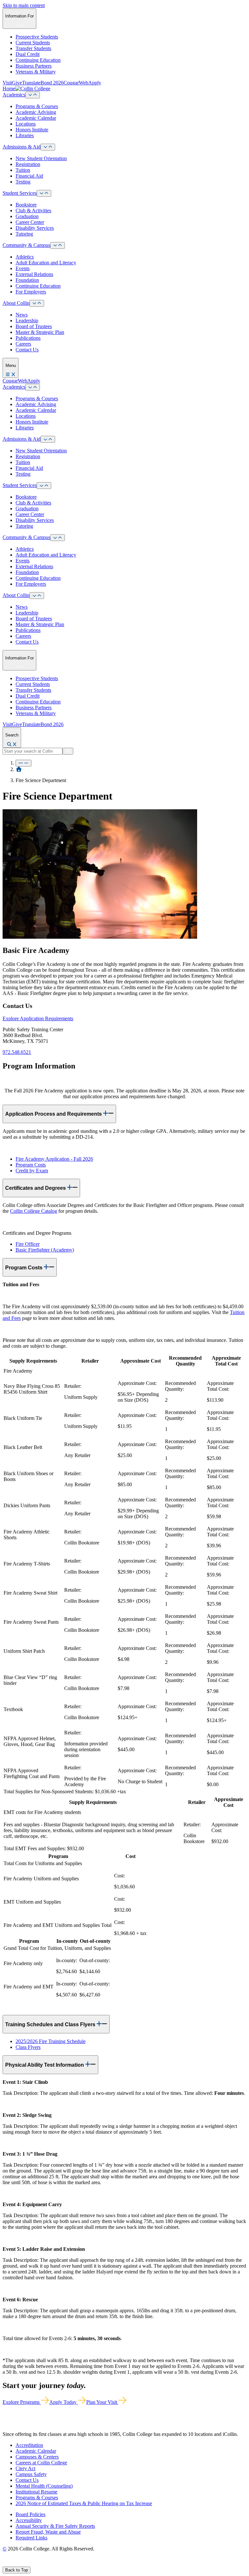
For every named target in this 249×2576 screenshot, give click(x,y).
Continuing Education (38, 60)
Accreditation (29, 2445)
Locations (26, 124)
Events (23, 268)
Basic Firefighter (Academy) (45, 1250)
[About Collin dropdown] (37, 303)
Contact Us (27, 350)
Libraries (25, 135)
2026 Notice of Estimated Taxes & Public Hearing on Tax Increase (84, 2503)
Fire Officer (28, 1244)
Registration (28, 164)
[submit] (68, 751)
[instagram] (20, 2564)
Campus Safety (31, 2474)
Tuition (23, 170)
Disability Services (35, 228)
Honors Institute (32, 130)
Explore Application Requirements (38, 1018)
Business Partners (34, 66)
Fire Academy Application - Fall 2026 (54, 1159)
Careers (23, 344)
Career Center (30, 222)
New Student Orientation (41, 158)
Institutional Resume (36, 2492)
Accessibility (29, 2520)
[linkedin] (36, 2564)
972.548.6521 (17, 1052)
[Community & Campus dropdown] (58, 245)
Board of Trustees (34, 326)
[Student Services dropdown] (44, 193)
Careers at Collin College (41, 2463)
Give (17, 83)
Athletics (25, 257)
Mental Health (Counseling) (44, 2486)
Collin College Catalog (34, 1211)
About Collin (16, 303)
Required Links (31, 2538)
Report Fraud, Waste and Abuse (48, 2532)
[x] (12, 2564)
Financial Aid (29, 176)
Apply (95, 83)
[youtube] (28, 2564)
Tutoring (24, 234)
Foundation (27, 280)
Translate (31, 83)
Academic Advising (36, 112)
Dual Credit (28, 54)
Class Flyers (28, 2047)
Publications (28, 338)
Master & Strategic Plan (40, 332)
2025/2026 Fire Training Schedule (51, 2041)
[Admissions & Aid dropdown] (48, 147)
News (22, 315)
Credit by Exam (32, 1171)
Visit (7, 83)
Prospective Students (37, 37)
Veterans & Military (36, 72)
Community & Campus (26, 245)
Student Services (20, 193)
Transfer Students (33, 48)
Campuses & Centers (37, 2457)
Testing (23, 182)
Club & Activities (33, 210)
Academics (14, 95)
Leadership (27, 321)
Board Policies (30, 2514)
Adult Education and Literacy (46, 263)
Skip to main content (24, 5)
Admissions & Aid (22, 147)
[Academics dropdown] (33, 95)
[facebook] (5, 2564)
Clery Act (25, 2468)
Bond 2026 (52, 83)
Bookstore (26, 205)
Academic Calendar (36, 118)
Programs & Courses (37, 106)
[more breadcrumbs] (24, 763)
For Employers (31, 292)
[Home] (19, 769)
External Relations (34, 274)
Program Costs (31, 1165)
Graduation (27, 216)
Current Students (33, 43)
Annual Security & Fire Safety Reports (55, 2526)
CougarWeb (76, 83)
